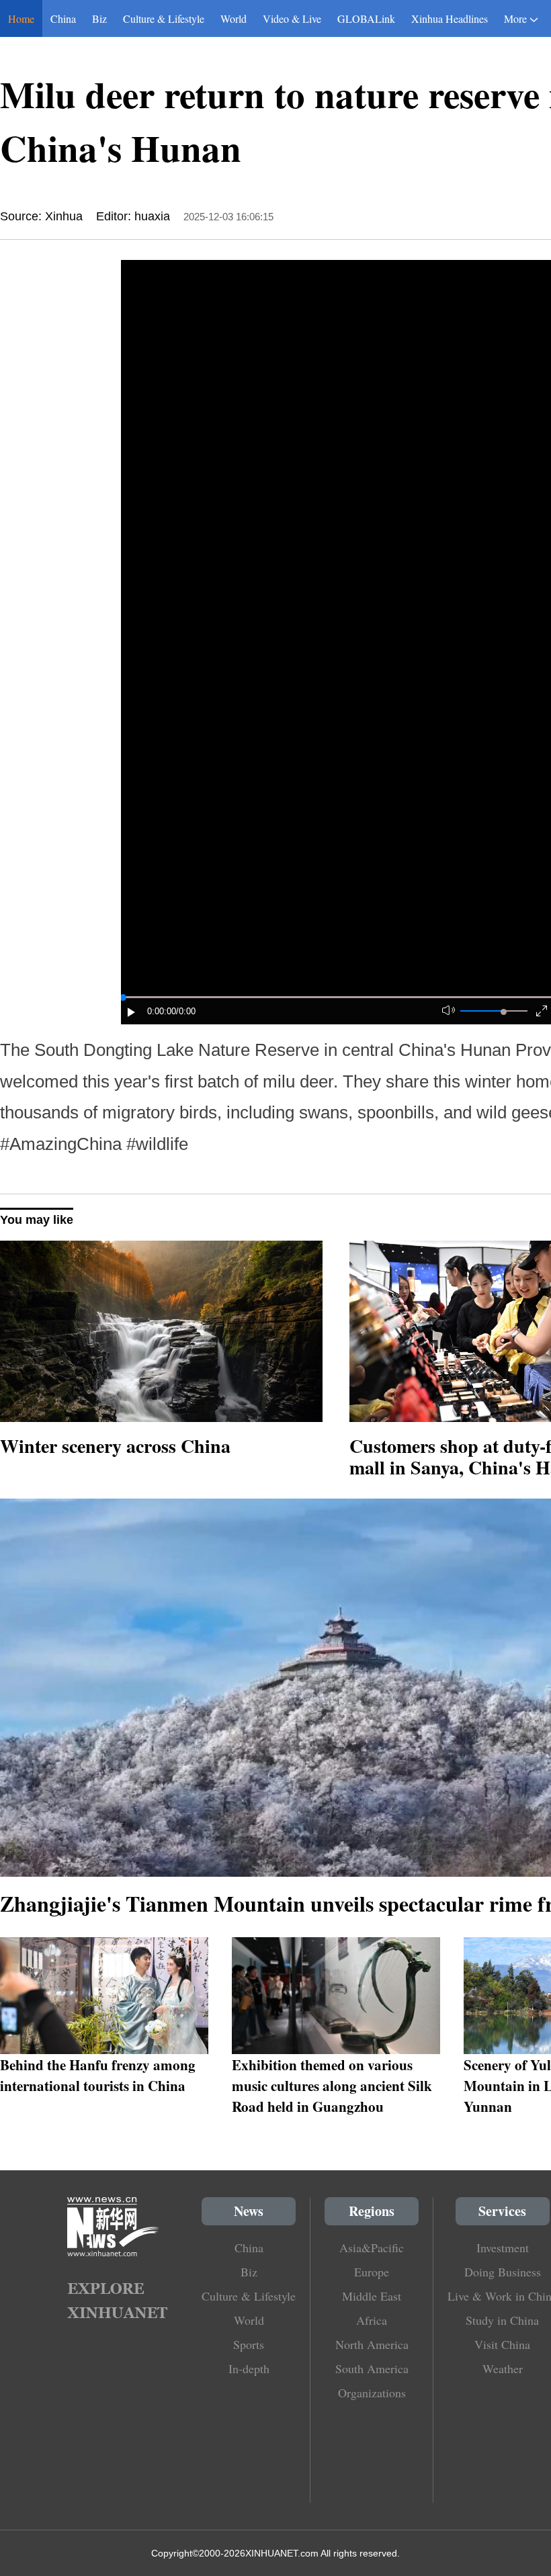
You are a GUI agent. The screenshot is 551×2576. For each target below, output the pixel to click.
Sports (249, 2344)
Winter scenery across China (115, 1446)
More (515, 18)
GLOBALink (366, 18)
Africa (372, 2320)
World (234, 18)
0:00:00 (162, 1011)
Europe (372, 2272)
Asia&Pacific (372, 2248)
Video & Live (292, 18)
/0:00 (186, 1011)
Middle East (372, 2296)
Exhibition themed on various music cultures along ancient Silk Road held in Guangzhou (332, 2085)
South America (372, 2368)
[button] (132, 1012)
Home (21, 18)
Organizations (372, 2393)
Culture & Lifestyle (164, 18)
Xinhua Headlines (450, 18)
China (63, 18)
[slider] (504, 1012)
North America (372, 2344)
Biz (99, 18)
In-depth (249, 2368)
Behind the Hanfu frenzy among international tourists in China (98, 2075)
